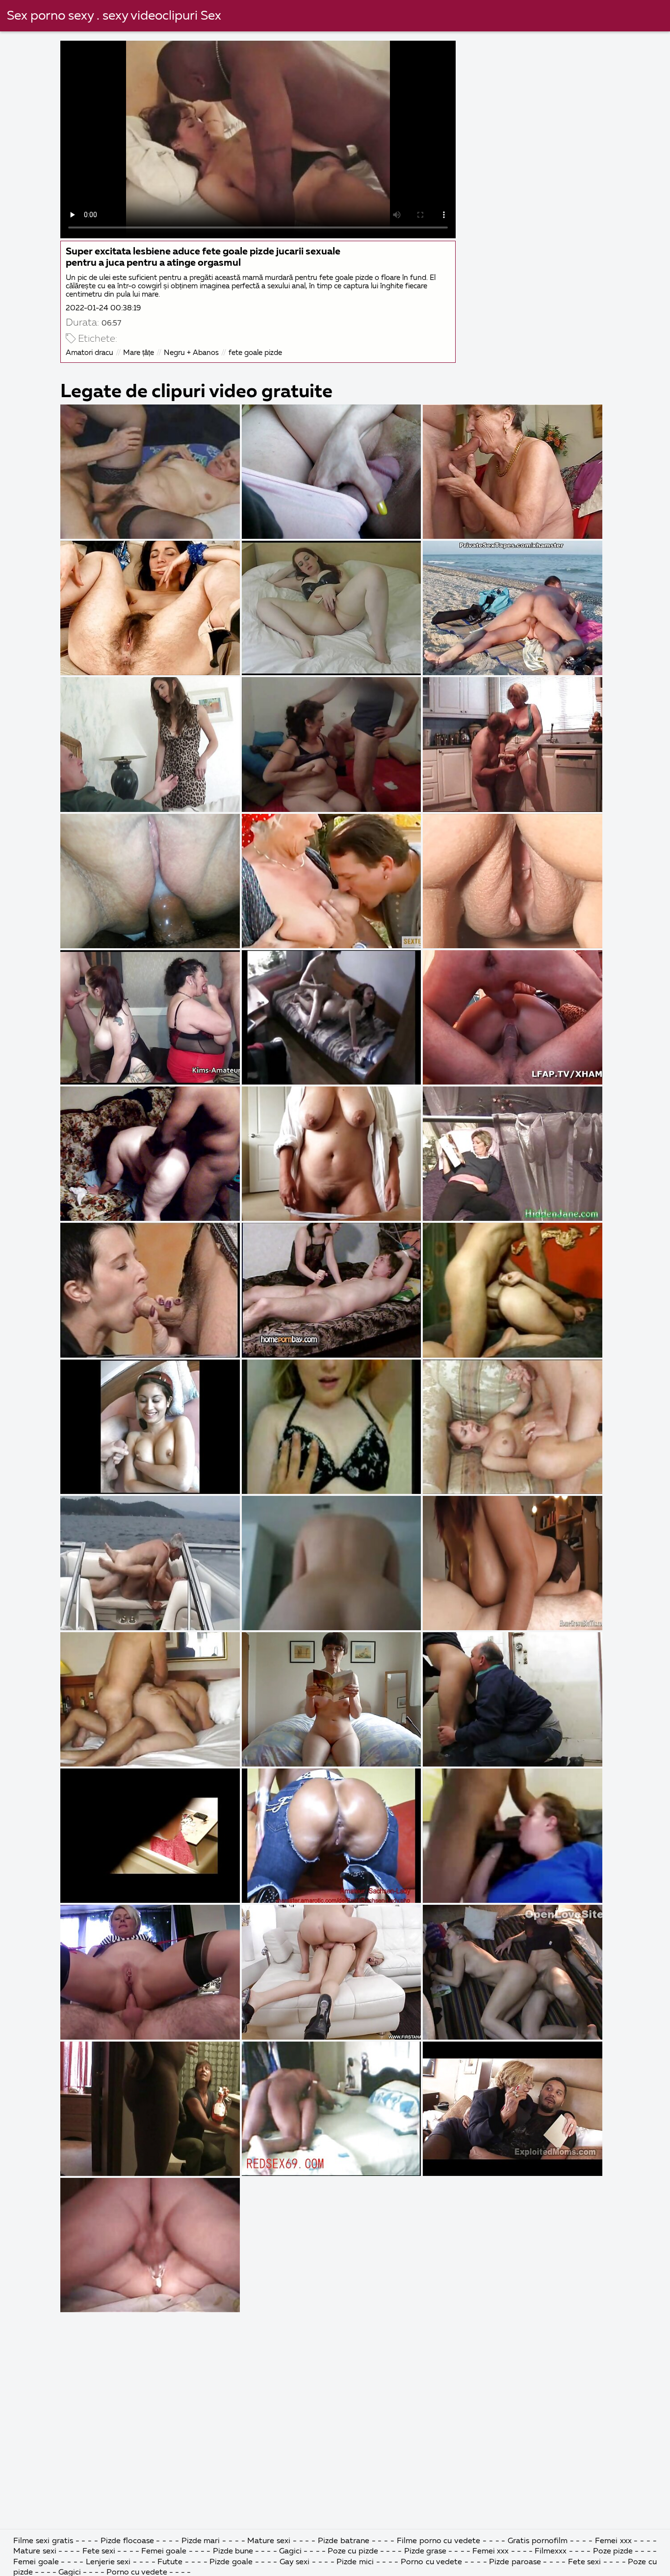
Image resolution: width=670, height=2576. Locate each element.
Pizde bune (233, 2551)
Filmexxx (551, 2551)
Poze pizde (613, 2551)
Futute (170, 2562)
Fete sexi (100, 2551)
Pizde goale (231, 2562)
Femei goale (164, 2551)
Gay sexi (295, 2562)
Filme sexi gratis (43, 2541)
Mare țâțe (139, 353)
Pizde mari (202, 2541)
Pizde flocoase (127, 2541)
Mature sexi (269, 2541)
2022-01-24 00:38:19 (103, 308)
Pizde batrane (344, 2541)
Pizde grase (425, 2551)
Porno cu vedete (431, 2562)
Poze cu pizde (353, 2551)
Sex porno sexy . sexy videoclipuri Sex (114, 16)
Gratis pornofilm (538, 2541)
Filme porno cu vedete (438, 2541)
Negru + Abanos (191, 353)
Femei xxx (613, 2541)
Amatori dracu (90, 353)
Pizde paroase (515, 2562)
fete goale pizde (255, 353)
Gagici (290, 2551)
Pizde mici (355, 2562)
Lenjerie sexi (108, 2562)
